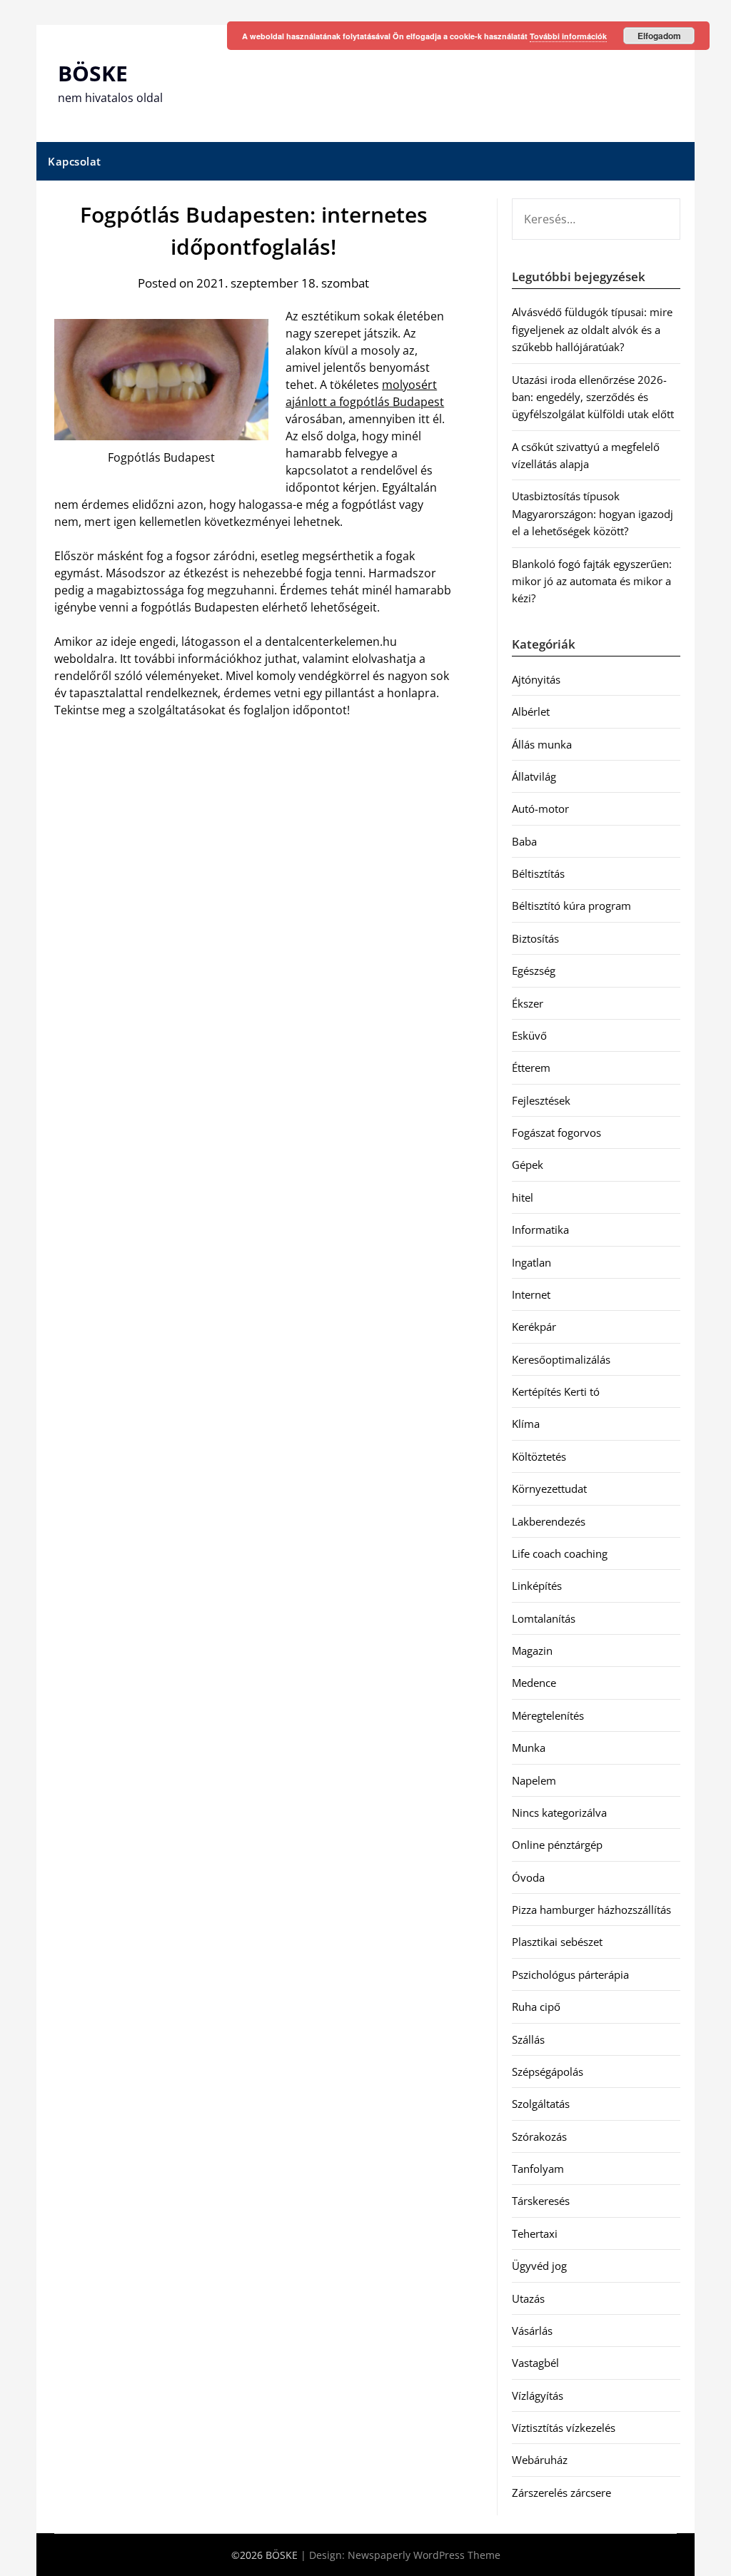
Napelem (534, 1780)
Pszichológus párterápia (570, 1974)
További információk (568, 36)
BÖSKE (93, 73)
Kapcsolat (75, 161)
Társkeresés (541, 2201)
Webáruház (540, 2460)
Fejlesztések (541, 1100)
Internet (531, 1294)
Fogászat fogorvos (556, 1132)
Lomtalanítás (544, 1618)
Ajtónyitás (536, 679)
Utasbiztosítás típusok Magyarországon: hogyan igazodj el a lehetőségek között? (593, 513)
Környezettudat (549, 1489)
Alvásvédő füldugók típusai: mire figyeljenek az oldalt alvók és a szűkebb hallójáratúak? (592, 329)
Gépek (528, 1165)
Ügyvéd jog (539, 2266)
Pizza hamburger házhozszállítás (591, 1910)
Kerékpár (534, 1327)
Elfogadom (659, 36)
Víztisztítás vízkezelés (564, 2428)
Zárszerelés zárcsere (561, 2493)
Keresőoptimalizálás (561, 1359)
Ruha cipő (536, 2007)
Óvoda (528, 1877)
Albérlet (531, 711)
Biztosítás (535, 938)
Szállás (528, 2039)
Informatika (540, 1229)
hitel (523, 1197)
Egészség (534, 970)
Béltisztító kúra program (571, 906)
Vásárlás (532, 2331)
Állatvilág (534, 776)
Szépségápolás (548, 2072)
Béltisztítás (538, 873)
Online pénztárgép (557, 1845)
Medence (534, 1683)
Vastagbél (535, 2363)
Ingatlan (531, 1262)
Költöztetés (539, 1456)
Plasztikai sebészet (557, 1942)
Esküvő (529, 1035)
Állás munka (542, 744)
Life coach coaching (560, 1553)
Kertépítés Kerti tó (556, 1391)
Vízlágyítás (538, 2395)
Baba (524, 841)
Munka (529, 1748)
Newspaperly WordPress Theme (424, 2555)
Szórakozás (539, 2136)
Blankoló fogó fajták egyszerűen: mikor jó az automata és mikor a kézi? (592, 581)
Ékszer (528, 1003)
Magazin (532, 1650)
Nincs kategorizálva (559, 1812)
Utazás (528, 2298)
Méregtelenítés (548, 1715)
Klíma (526, 1424)
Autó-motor (540, 808)
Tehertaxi (535, 2233)
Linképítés (537, 1586)
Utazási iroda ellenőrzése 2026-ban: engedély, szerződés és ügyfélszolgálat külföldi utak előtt (593, 397)
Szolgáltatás (541, 2104)
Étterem (531, 1068)
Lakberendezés (549, 1521)
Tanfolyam (538, 2169)
